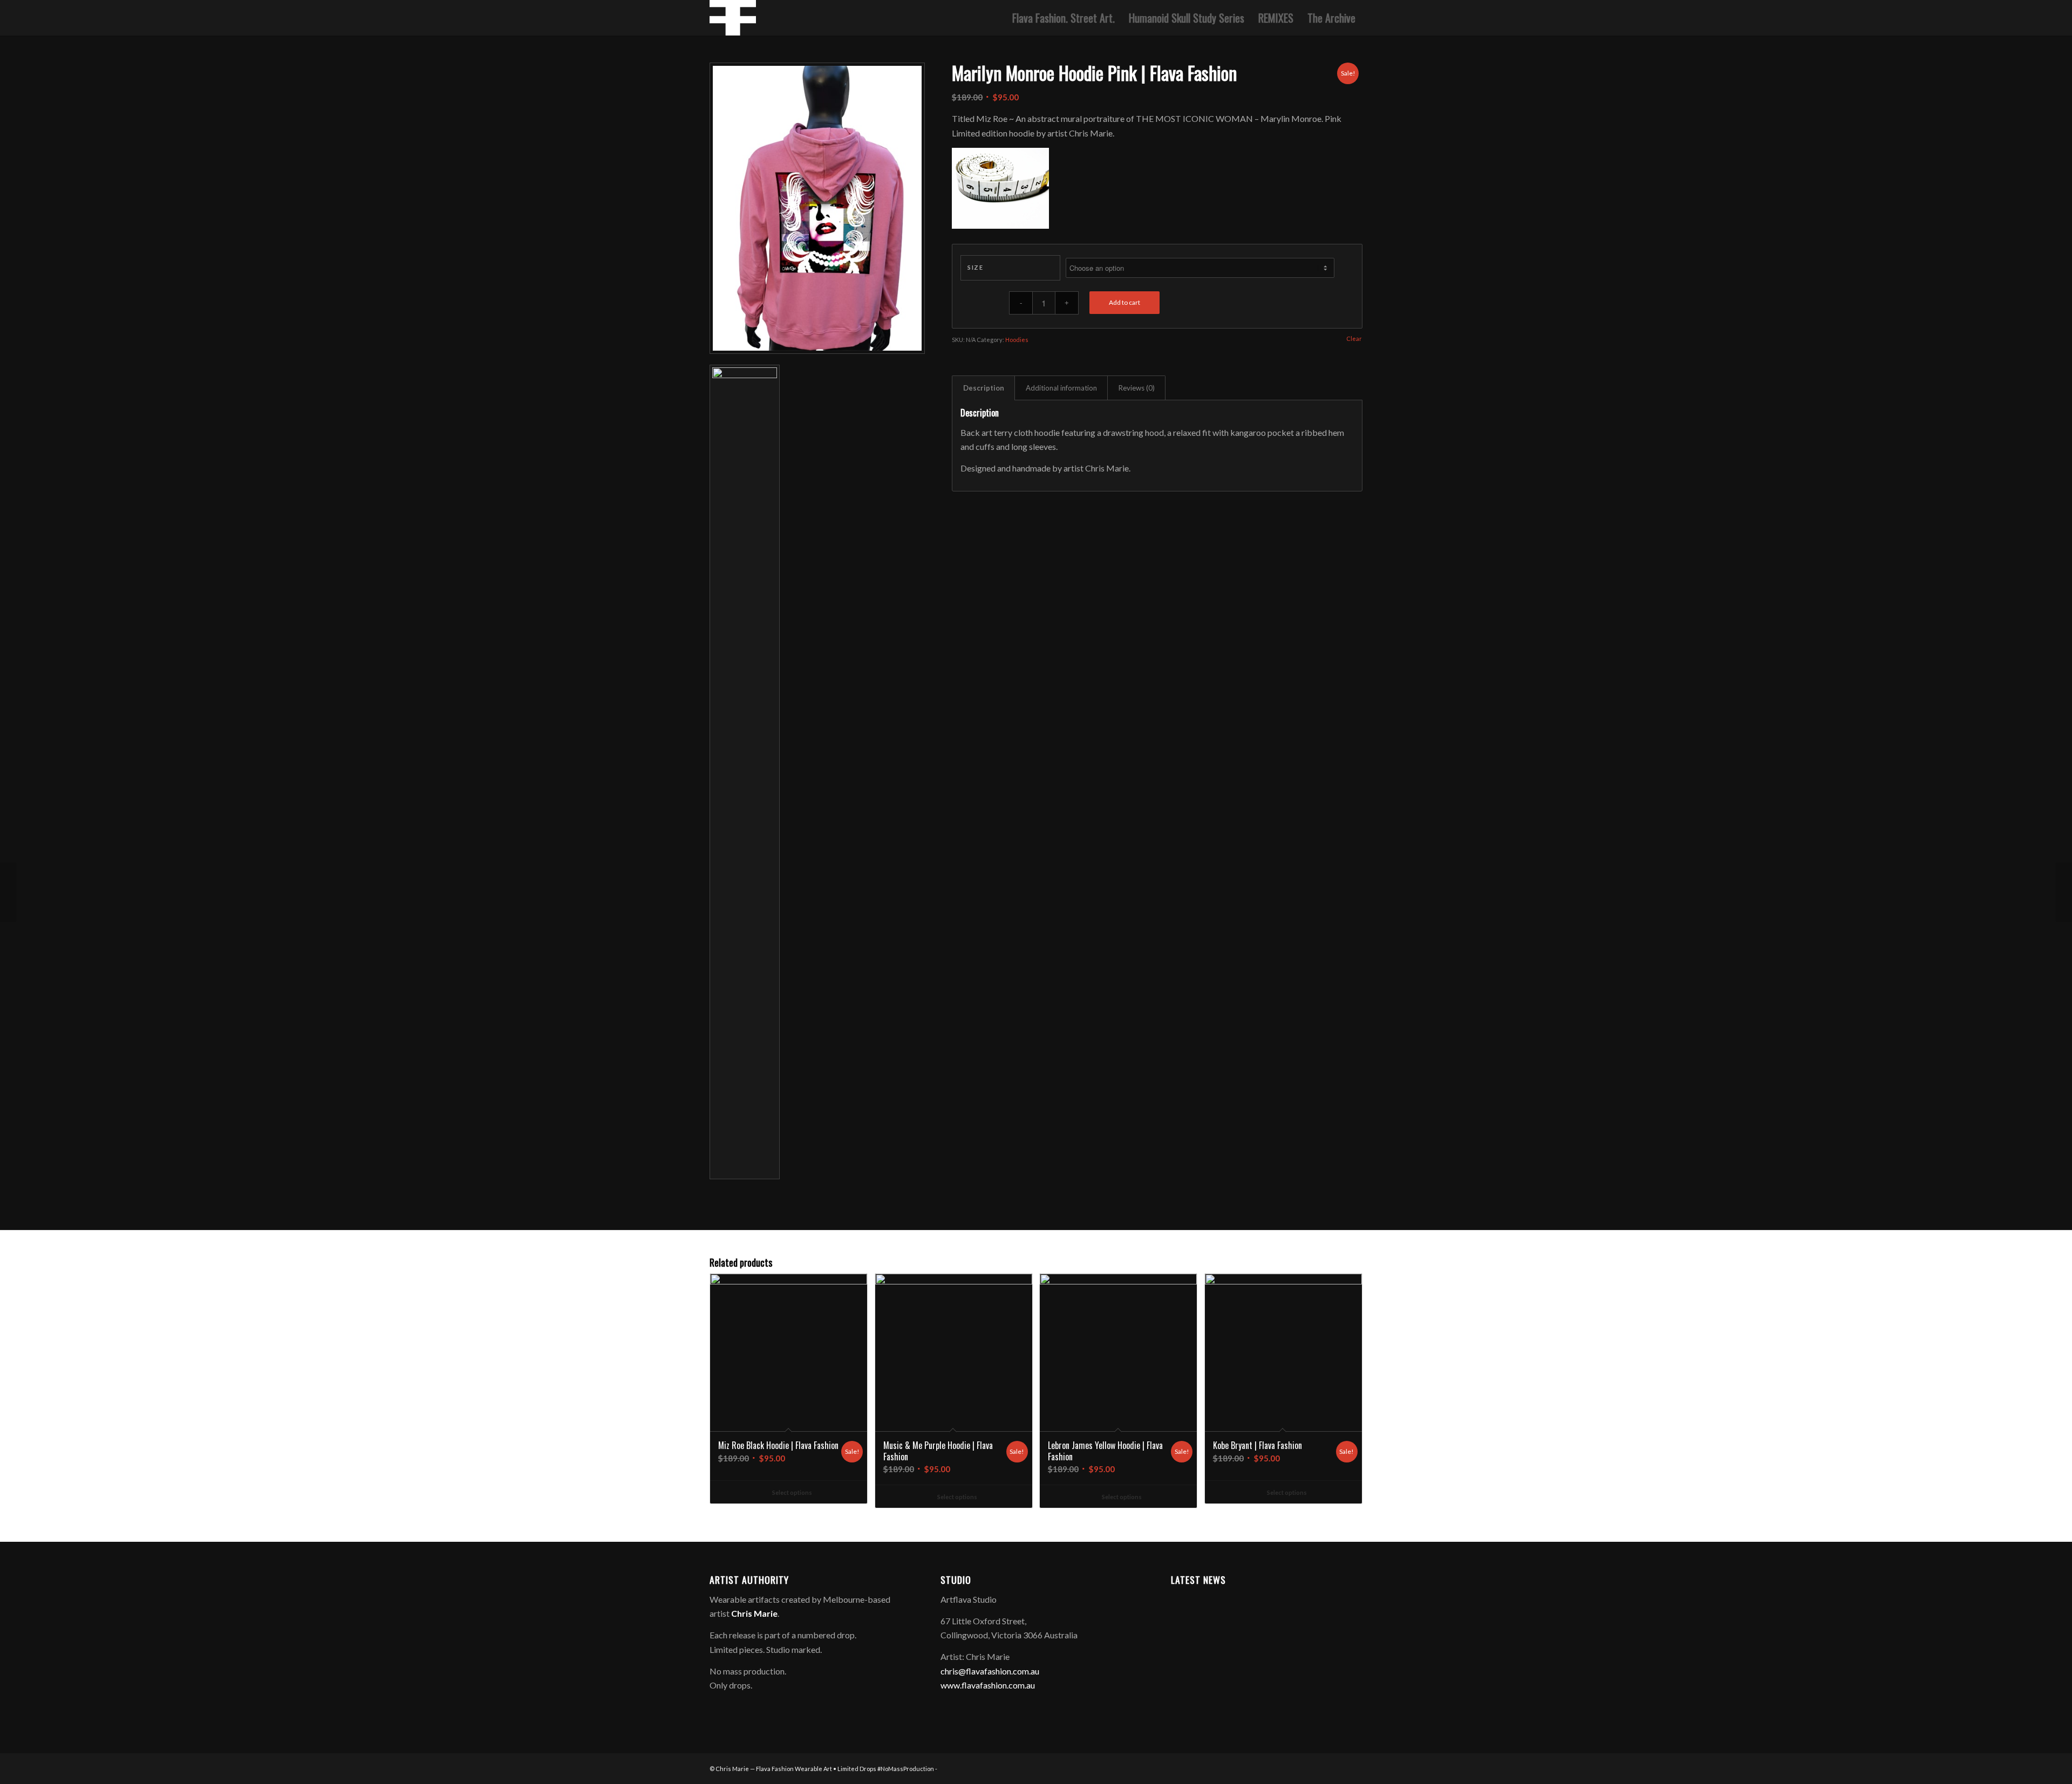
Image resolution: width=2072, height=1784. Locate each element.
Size (975, 267)
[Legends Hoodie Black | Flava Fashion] (2064, 892)
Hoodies (1017, 340)
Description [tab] (984, 388)
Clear (1354, 339)
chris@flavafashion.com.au (990, 1671)
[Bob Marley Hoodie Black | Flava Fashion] (8, 892)
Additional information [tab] (1061, 388)
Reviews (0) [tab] (1137, 388)
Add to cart (1124, 302)
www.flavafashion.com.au (988, 1685)
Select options (792, 1492)
